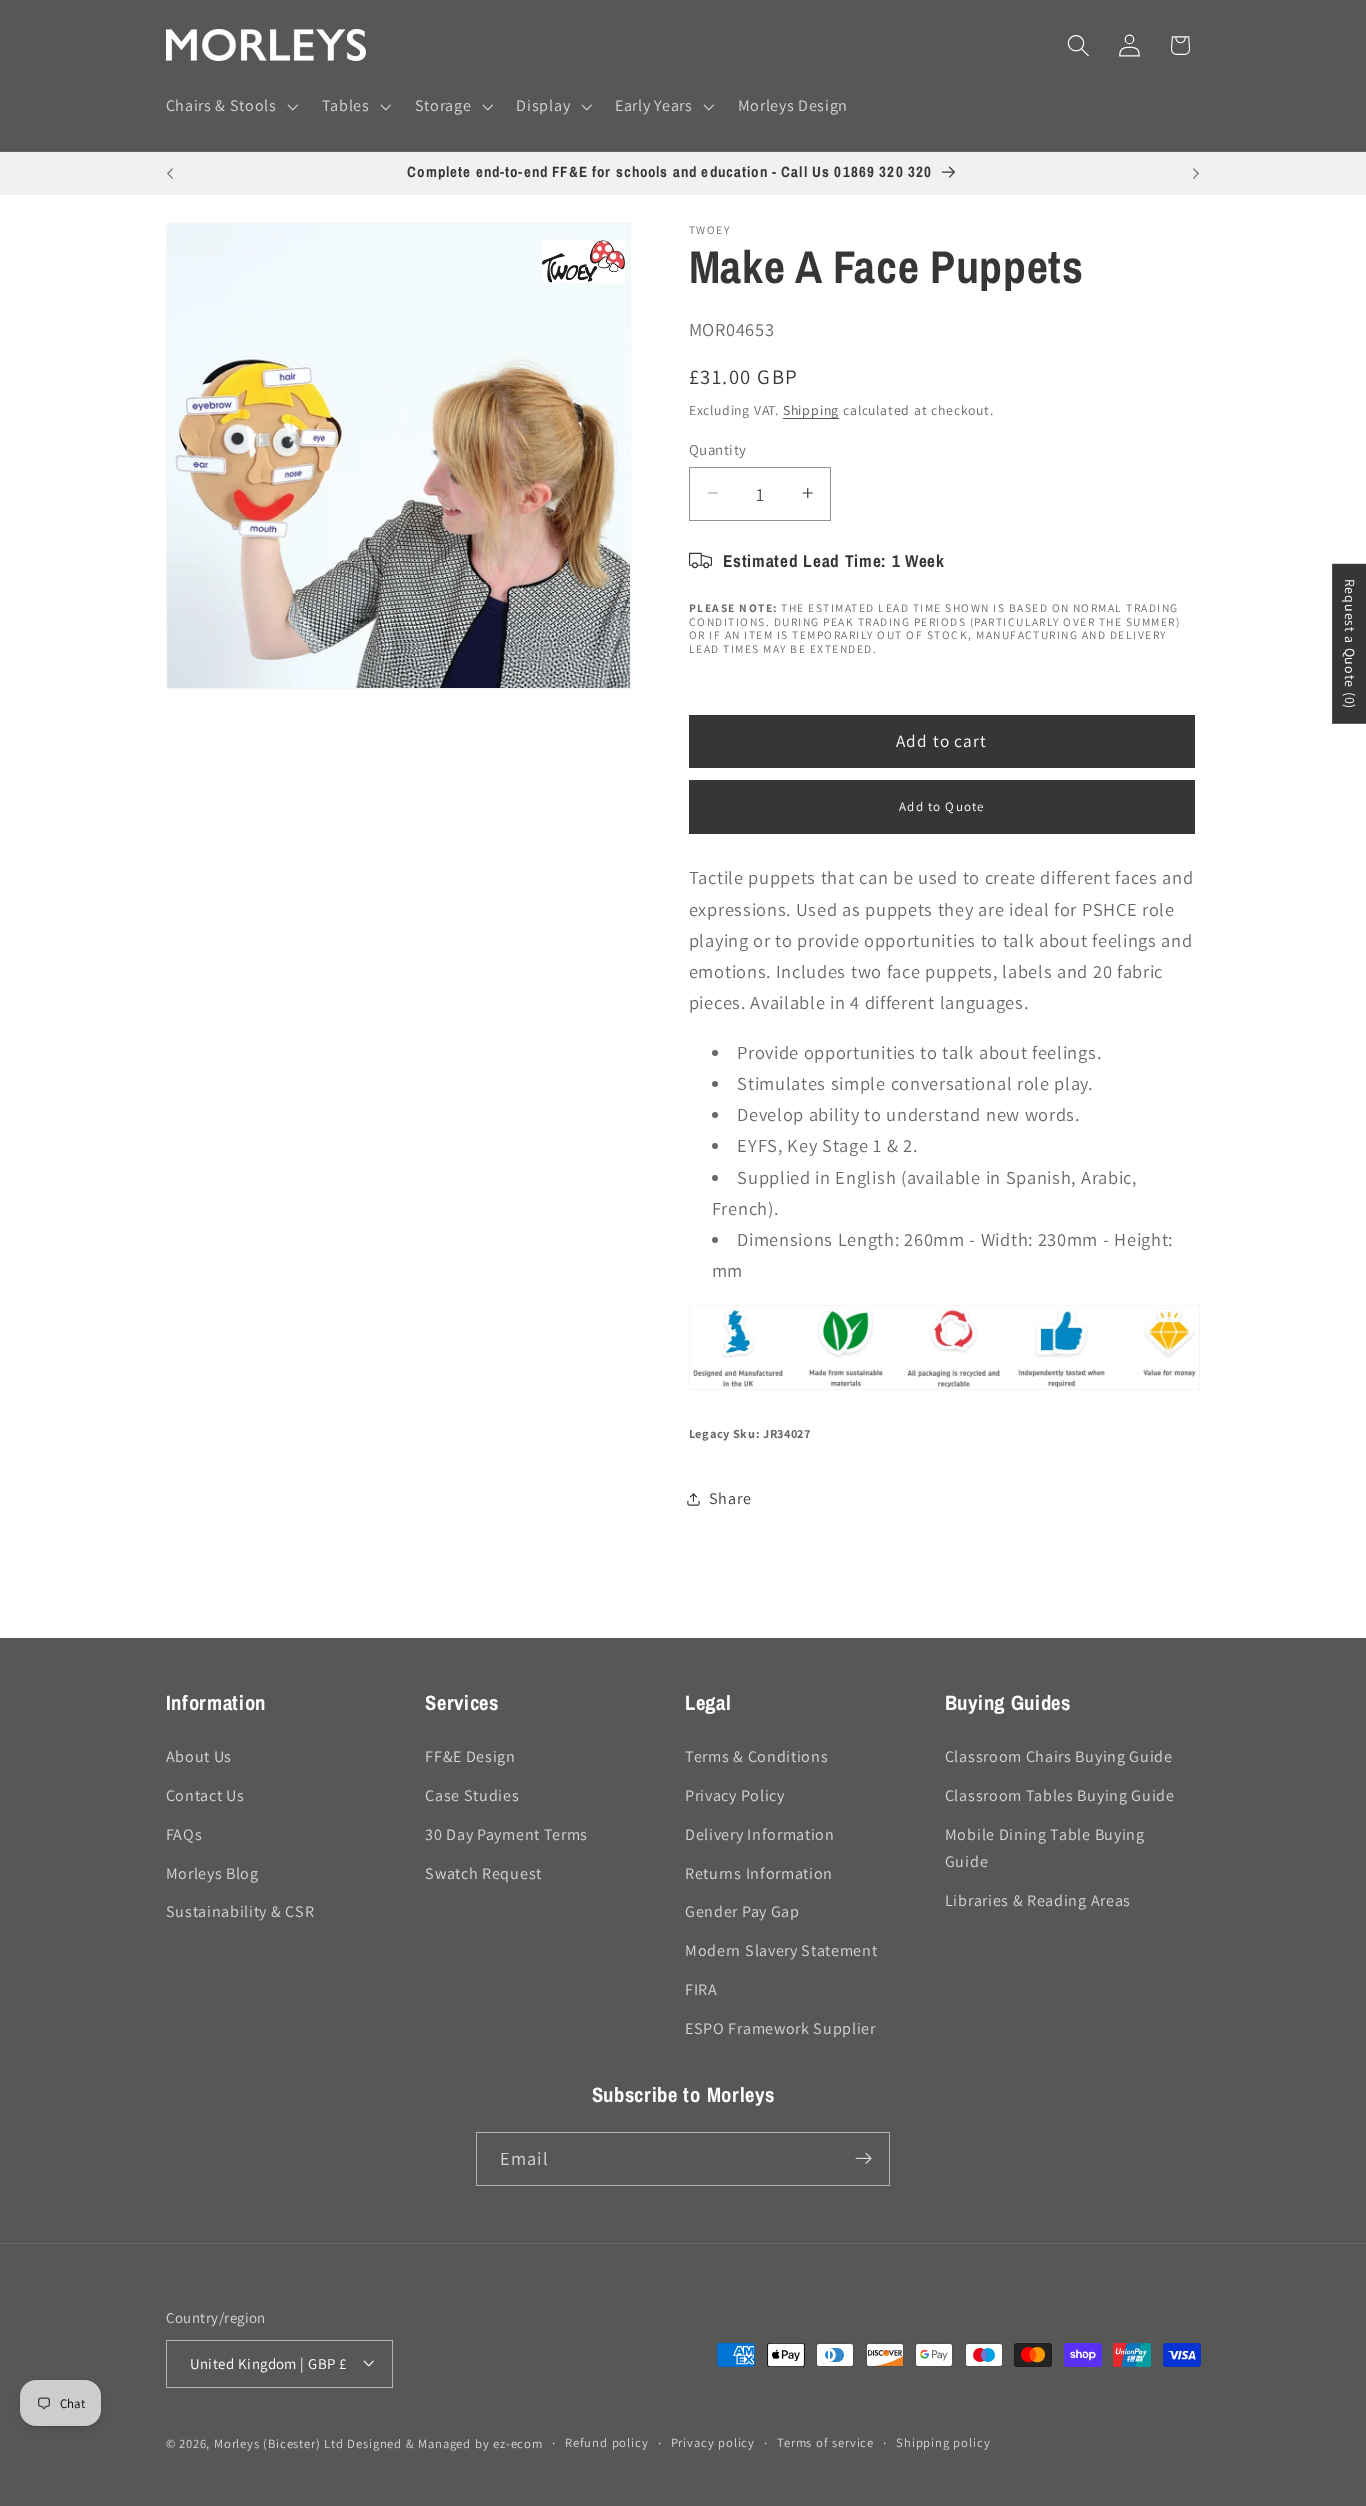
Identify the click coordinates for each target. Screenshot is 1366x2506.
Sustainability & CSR (240, 1911)
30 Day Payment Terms (506, 1833)
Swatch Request (483, 1872)
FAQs (184, 1833)
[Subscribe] (863, 2159)
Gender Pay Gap (742, 1911)
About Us (199, 1756)
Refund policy (606, 2442)
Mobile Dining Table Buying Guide (1045, 1847)
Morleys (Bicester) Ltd (279, 2443)
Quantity (718, 448)
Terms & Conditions (756, 1756)
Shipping (811, 410)
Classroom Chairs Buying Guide (1059, 1756)
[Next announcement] (1196, 174)
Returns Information (759, 1872)
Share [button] (730, 1498)
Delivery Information (760, 1833)
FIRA (701, 1988)
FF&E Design (470, 1756)
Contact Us (205, 1794)
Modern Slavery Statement (781, 1950)
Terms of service (825, 2442)
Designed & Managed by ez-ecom (444, 2443)
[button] (230, 107)
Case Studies (472, 1794)
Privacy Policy (735, 1794)
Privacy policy (713, 2442)
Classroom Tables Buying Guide (1060, 1794)
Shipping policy (943, 2442)
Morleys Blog (212, 1872)
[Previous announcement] (170, 174)
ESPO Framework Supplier (780, 2027)
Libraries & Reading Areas (1038, 1899)
